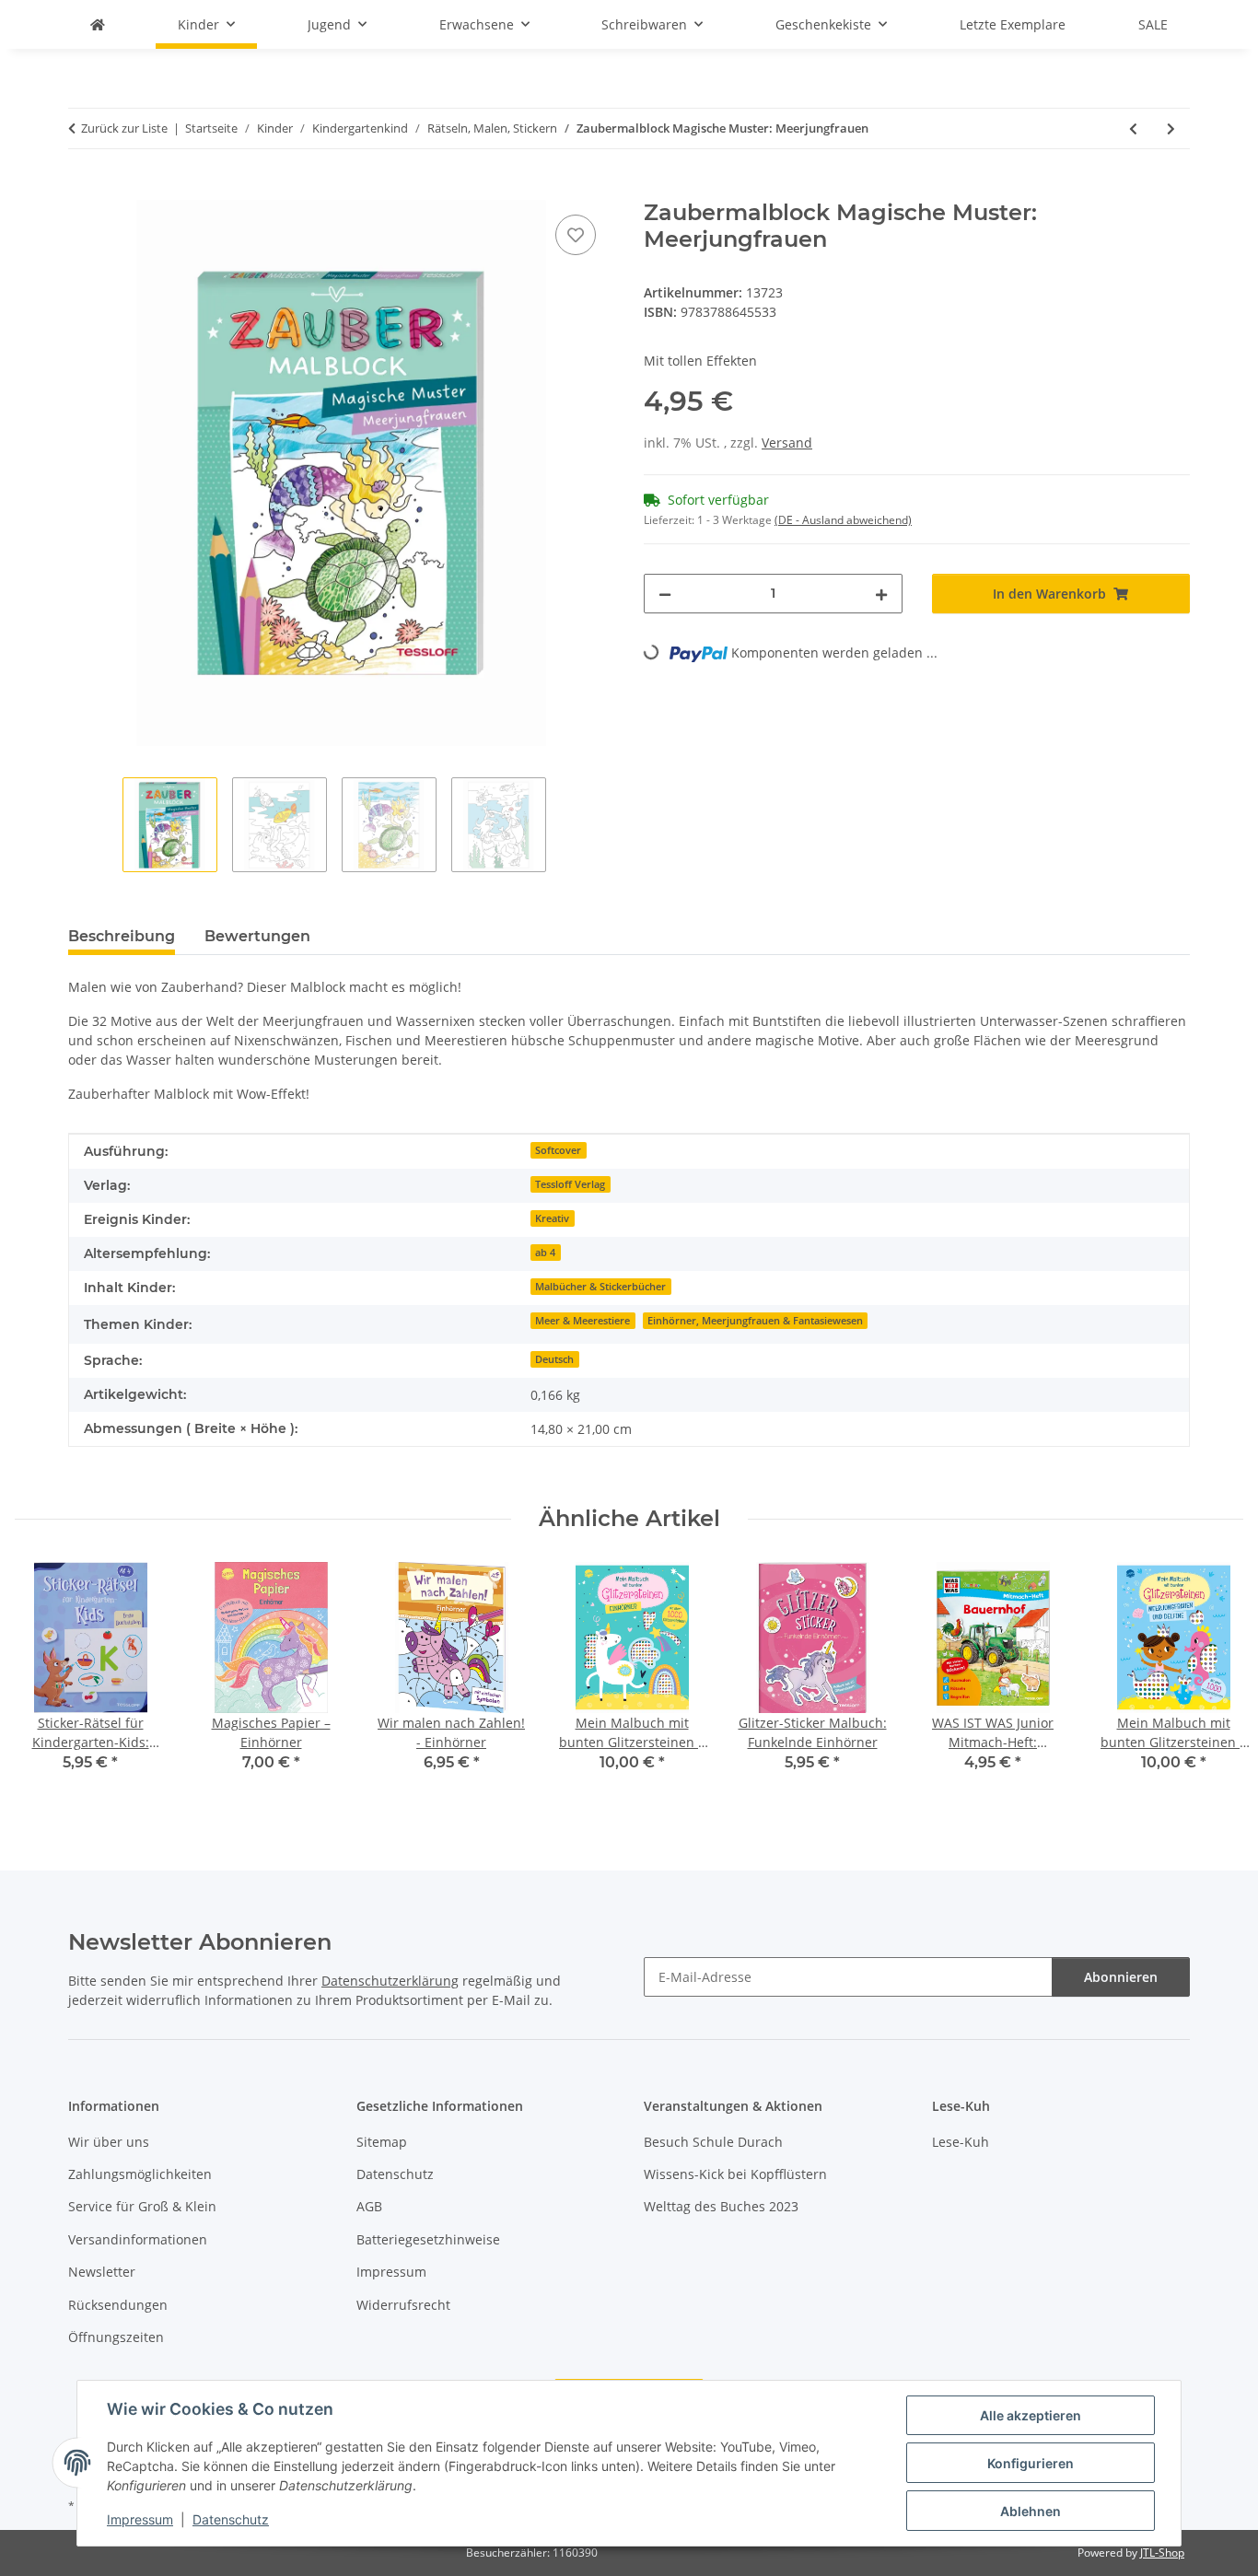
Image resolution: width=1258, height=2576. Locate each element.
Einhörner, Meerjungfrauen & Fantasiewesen (755, 1321)
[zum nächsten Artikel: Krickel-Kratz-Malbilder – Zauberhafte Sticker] (1171, 128)
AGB (369, 2206)
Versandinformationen (138, 2239)
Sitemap (382, 2142)
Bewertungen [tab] (257, 936)
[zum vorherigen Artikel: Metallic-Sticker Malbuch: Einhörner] (1133, 128)
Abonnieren (1121, 1977)
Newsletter (102, 2272)
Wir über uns (109, 2142)
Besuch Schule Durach (713, 2142)
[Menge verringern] (665, 594)
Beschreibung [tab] (122, 936)
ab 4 (545, 1253)
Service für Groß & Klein (142, 2206)
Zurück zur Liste (124, 128)
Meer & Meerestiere (582, 1321)
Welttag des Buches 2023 (721, 2206)
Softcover (558, 1150)
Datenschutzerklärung (390, 1981)
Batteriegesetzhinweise (428, 2239)
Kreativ (552, 1218)
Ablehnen (1031, 2511)
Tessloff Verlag (570, 1184)
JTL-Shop (1162, 2553)
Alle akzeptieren (1031, 2415)
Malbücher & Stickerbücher (600, 1287)
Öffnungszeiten (116, 2337)
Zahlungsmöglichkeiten (140, 2174)
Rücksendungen (118, 2305)
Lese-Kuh (961, 2142)
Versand (787, 443)
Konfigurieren (1031, 2463)
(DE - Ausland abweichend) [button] (843, 520)
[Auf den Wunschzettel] (576, 235)
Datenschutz (231, 2519)
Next (1213, 1679)
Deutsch (554, 1359)
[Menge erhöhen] (881, 594)
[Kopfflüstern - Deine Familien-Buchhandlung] (98, 24)
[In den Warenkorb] (83, 190)
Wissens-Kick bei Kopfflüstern (735, 2174)
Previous (46, 1679)
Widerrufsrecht (403, 2305)
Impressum (140, 2519)
